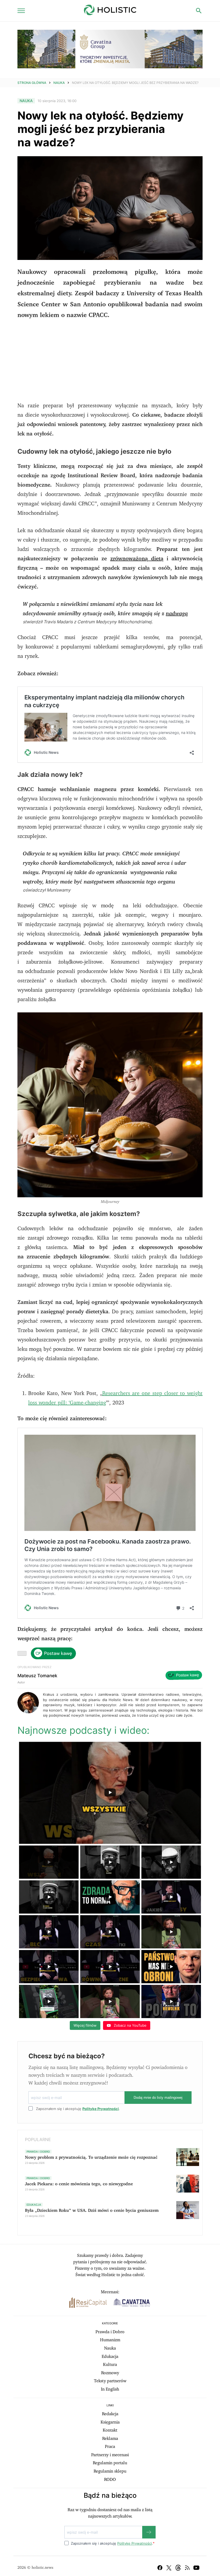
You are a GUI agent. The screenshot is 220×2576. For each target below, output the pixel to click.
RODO (110, 2480)
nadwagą (177, 614)
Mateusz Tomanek (37, 1676)
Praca (110, 2447)
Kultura (110, 2365)
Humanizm (110, 2340)
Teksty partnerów (110, 2381)
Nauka (59, 83)
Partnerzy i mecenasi (110, 2455)
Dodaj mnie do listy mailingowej (158, 2098)
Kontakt (110, 2430)
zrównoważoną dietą (137, 559)
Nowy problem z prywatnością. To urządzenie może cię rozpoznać (91, 2157)
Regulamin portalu (110, 2463)
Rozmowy (110, 2373)
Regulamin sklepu (110, 2471)
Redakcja (110, 2414)
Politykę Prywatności (101, 2109)
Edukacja (110, 2357)
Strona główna (32, 83)
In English (110, 2389)
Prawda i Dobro (110, 2332)
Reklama (110, 2439)
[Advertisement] (110, 364)
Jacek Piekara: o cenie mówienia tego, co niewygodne (79, 2184)
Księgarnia (110, 2422)
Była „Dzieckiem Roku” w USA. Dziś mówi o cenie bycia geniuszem (92, 2210)
